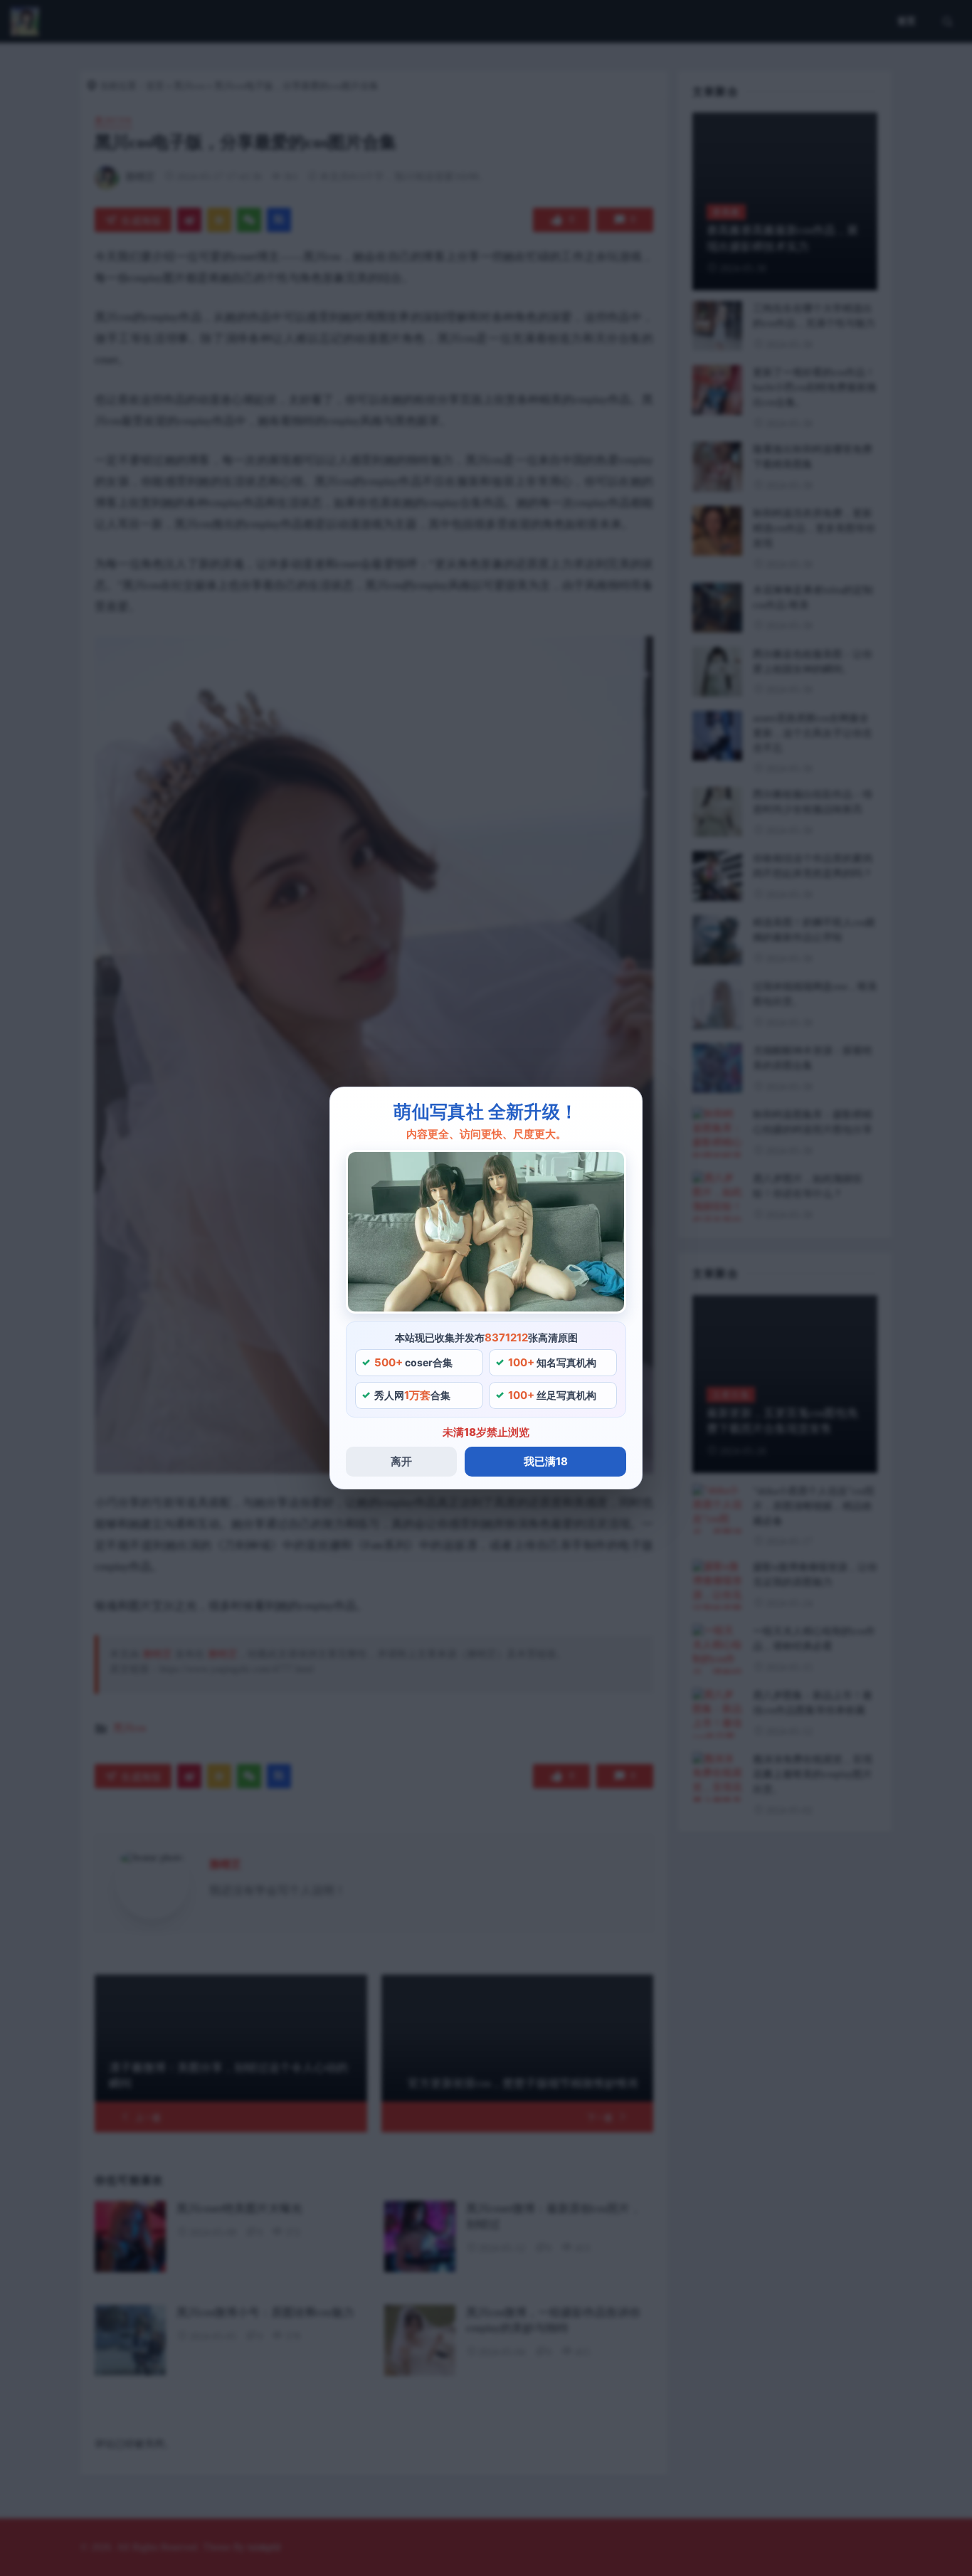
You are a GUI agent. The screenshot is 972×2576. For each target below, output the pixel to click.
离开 (401, 1461)
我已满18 (546, 1461)
